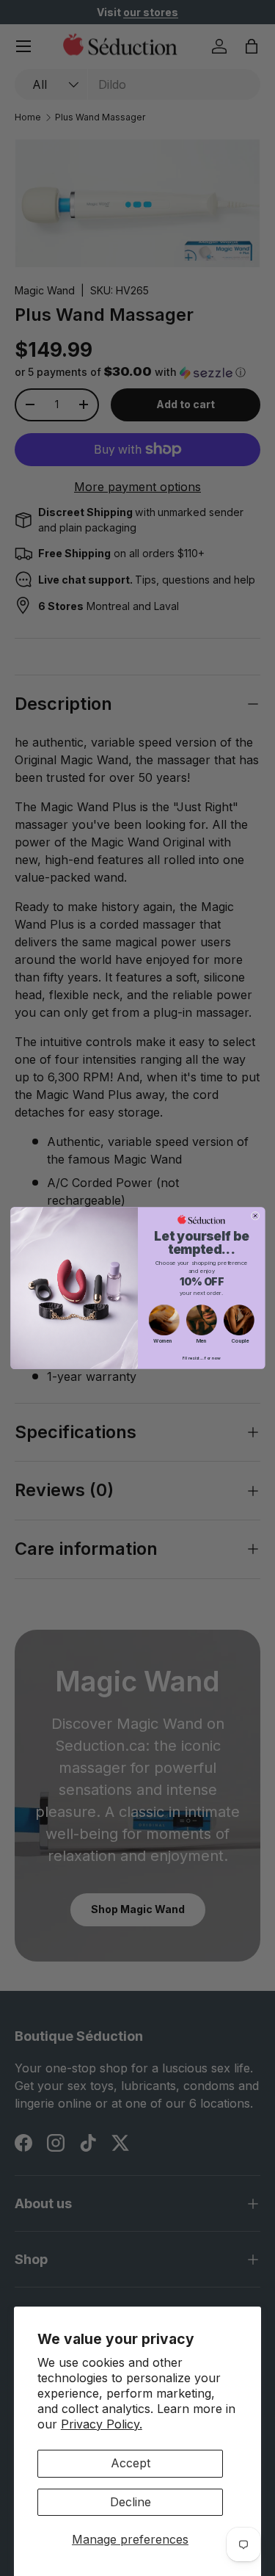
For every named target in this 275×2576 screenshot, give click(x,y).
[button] (164, 1320)
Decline (131, 2502)
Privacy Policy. (102, 2424)
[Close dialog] (255, 1216)
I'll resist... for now (201, 1358)
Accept (131, 2463)
